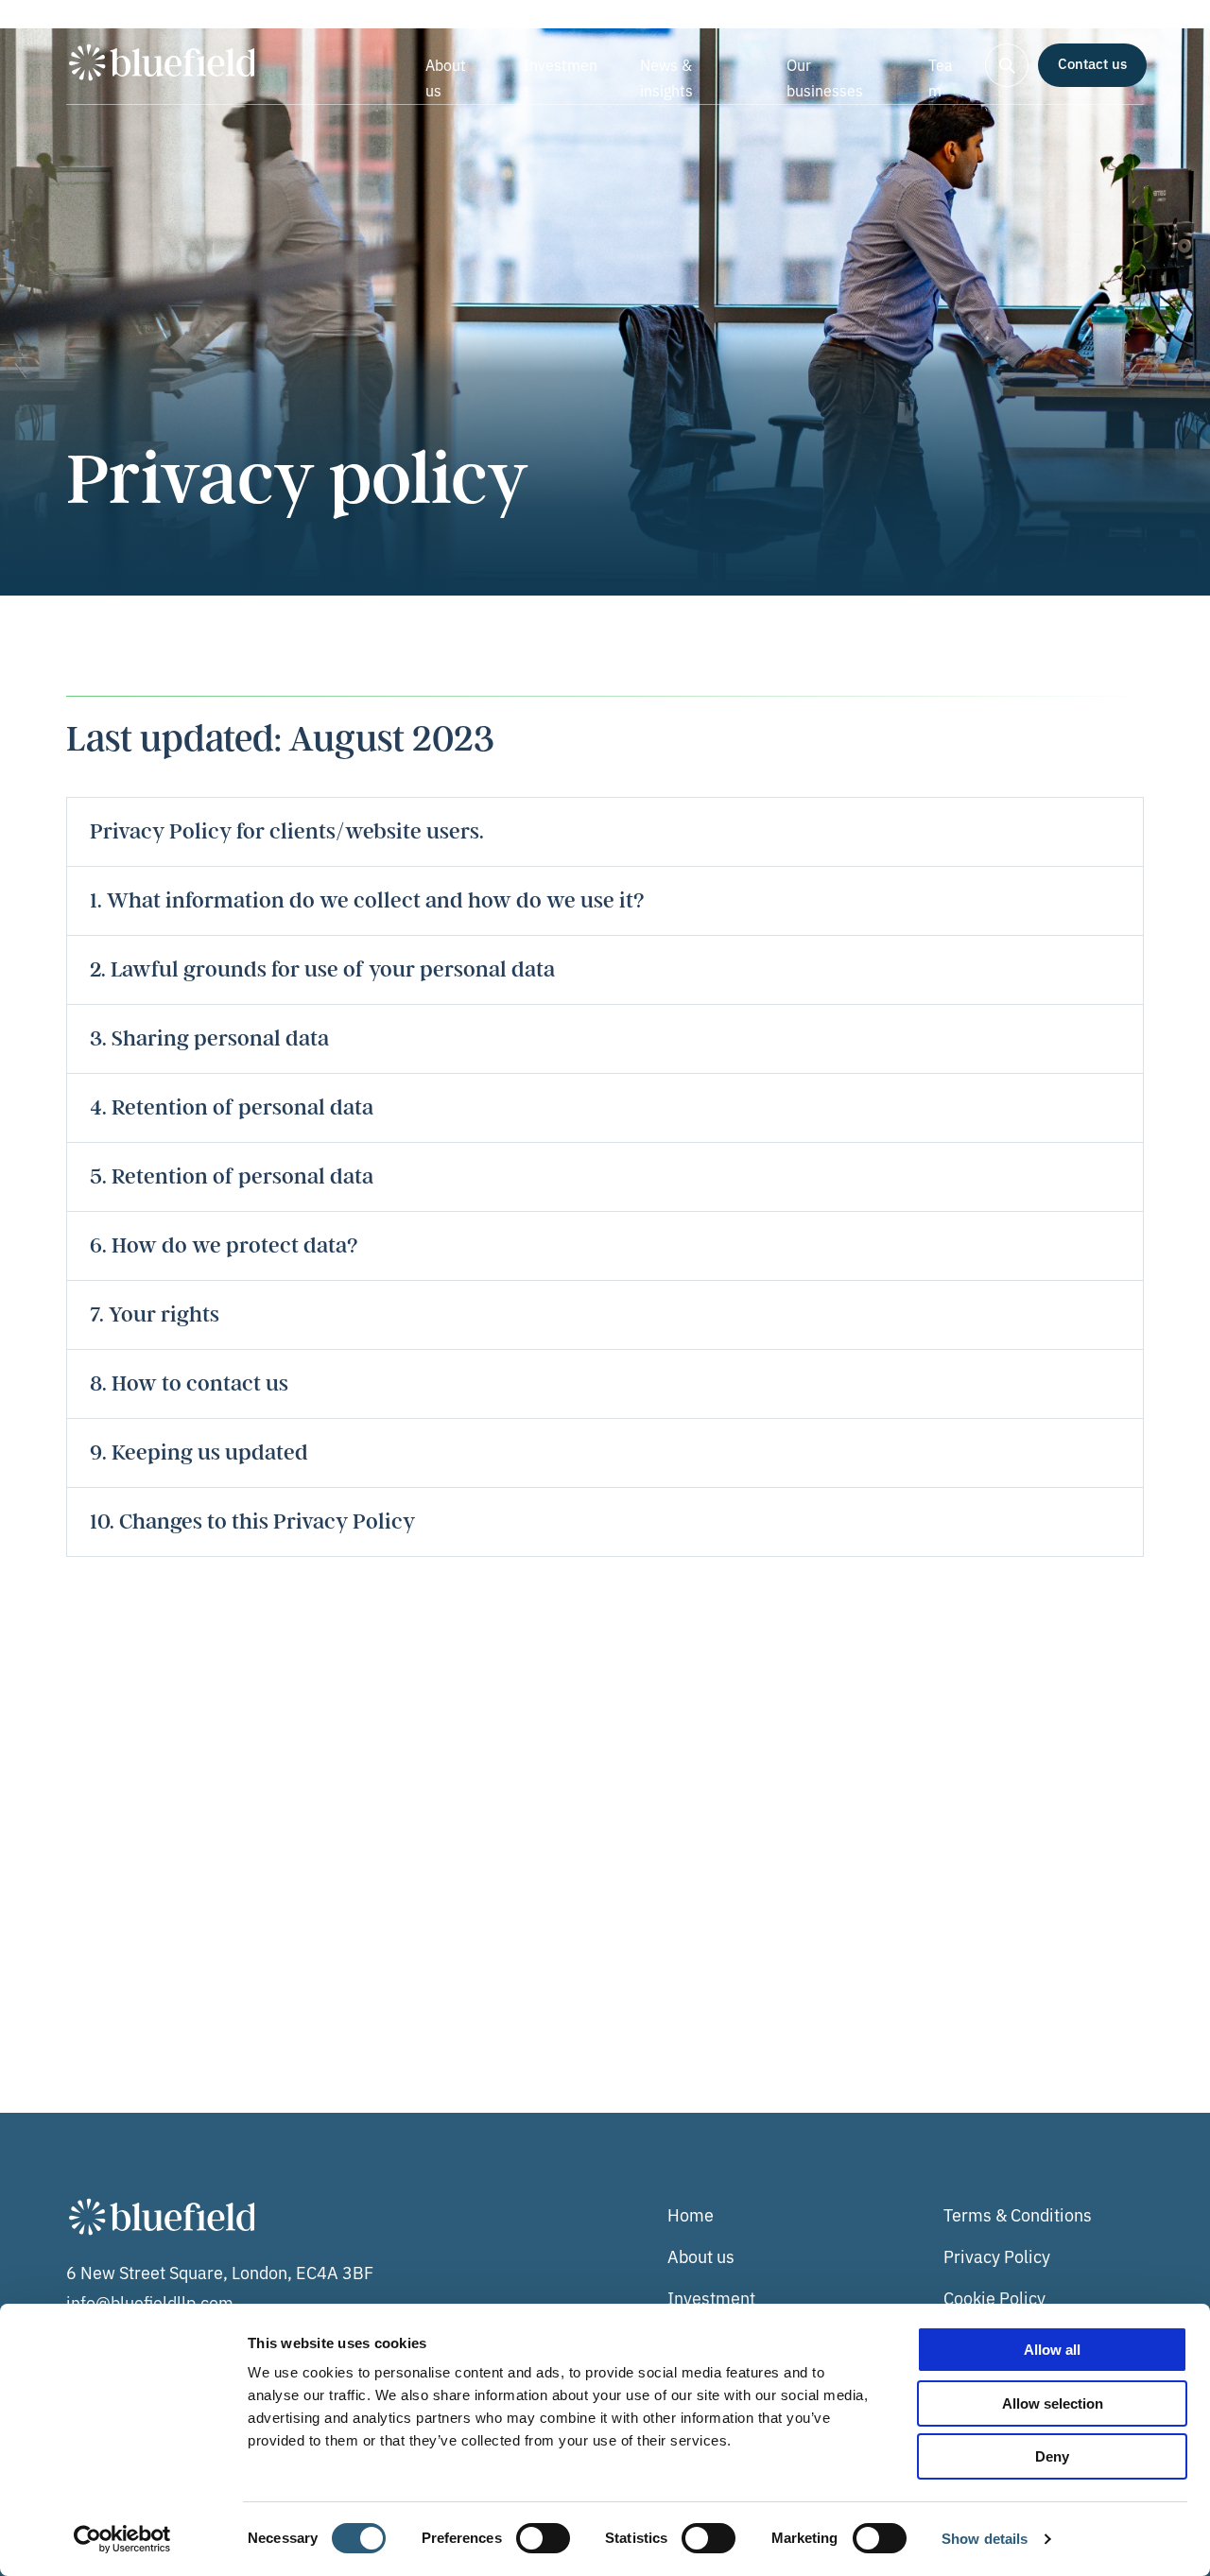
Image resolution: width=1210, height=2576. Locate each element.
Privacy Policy (997, 2256)
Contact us (1092, 63)
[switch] (543, 2538)
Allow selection (1053, 2403)
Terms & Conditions (1018, 2214)
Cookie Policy (994, 2297)
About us (446, 77)
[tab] (605, 831)
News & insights (666, 77)
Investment (561, 77)
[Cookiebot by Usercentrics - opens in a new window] (122, 2539)
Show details (985, 2539)
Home (691, 2214)
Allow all (1052, 2350)
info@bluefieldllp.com (150, 2302)
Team (941, 77)
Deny (1052, 2456)
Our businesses (825, 77)
